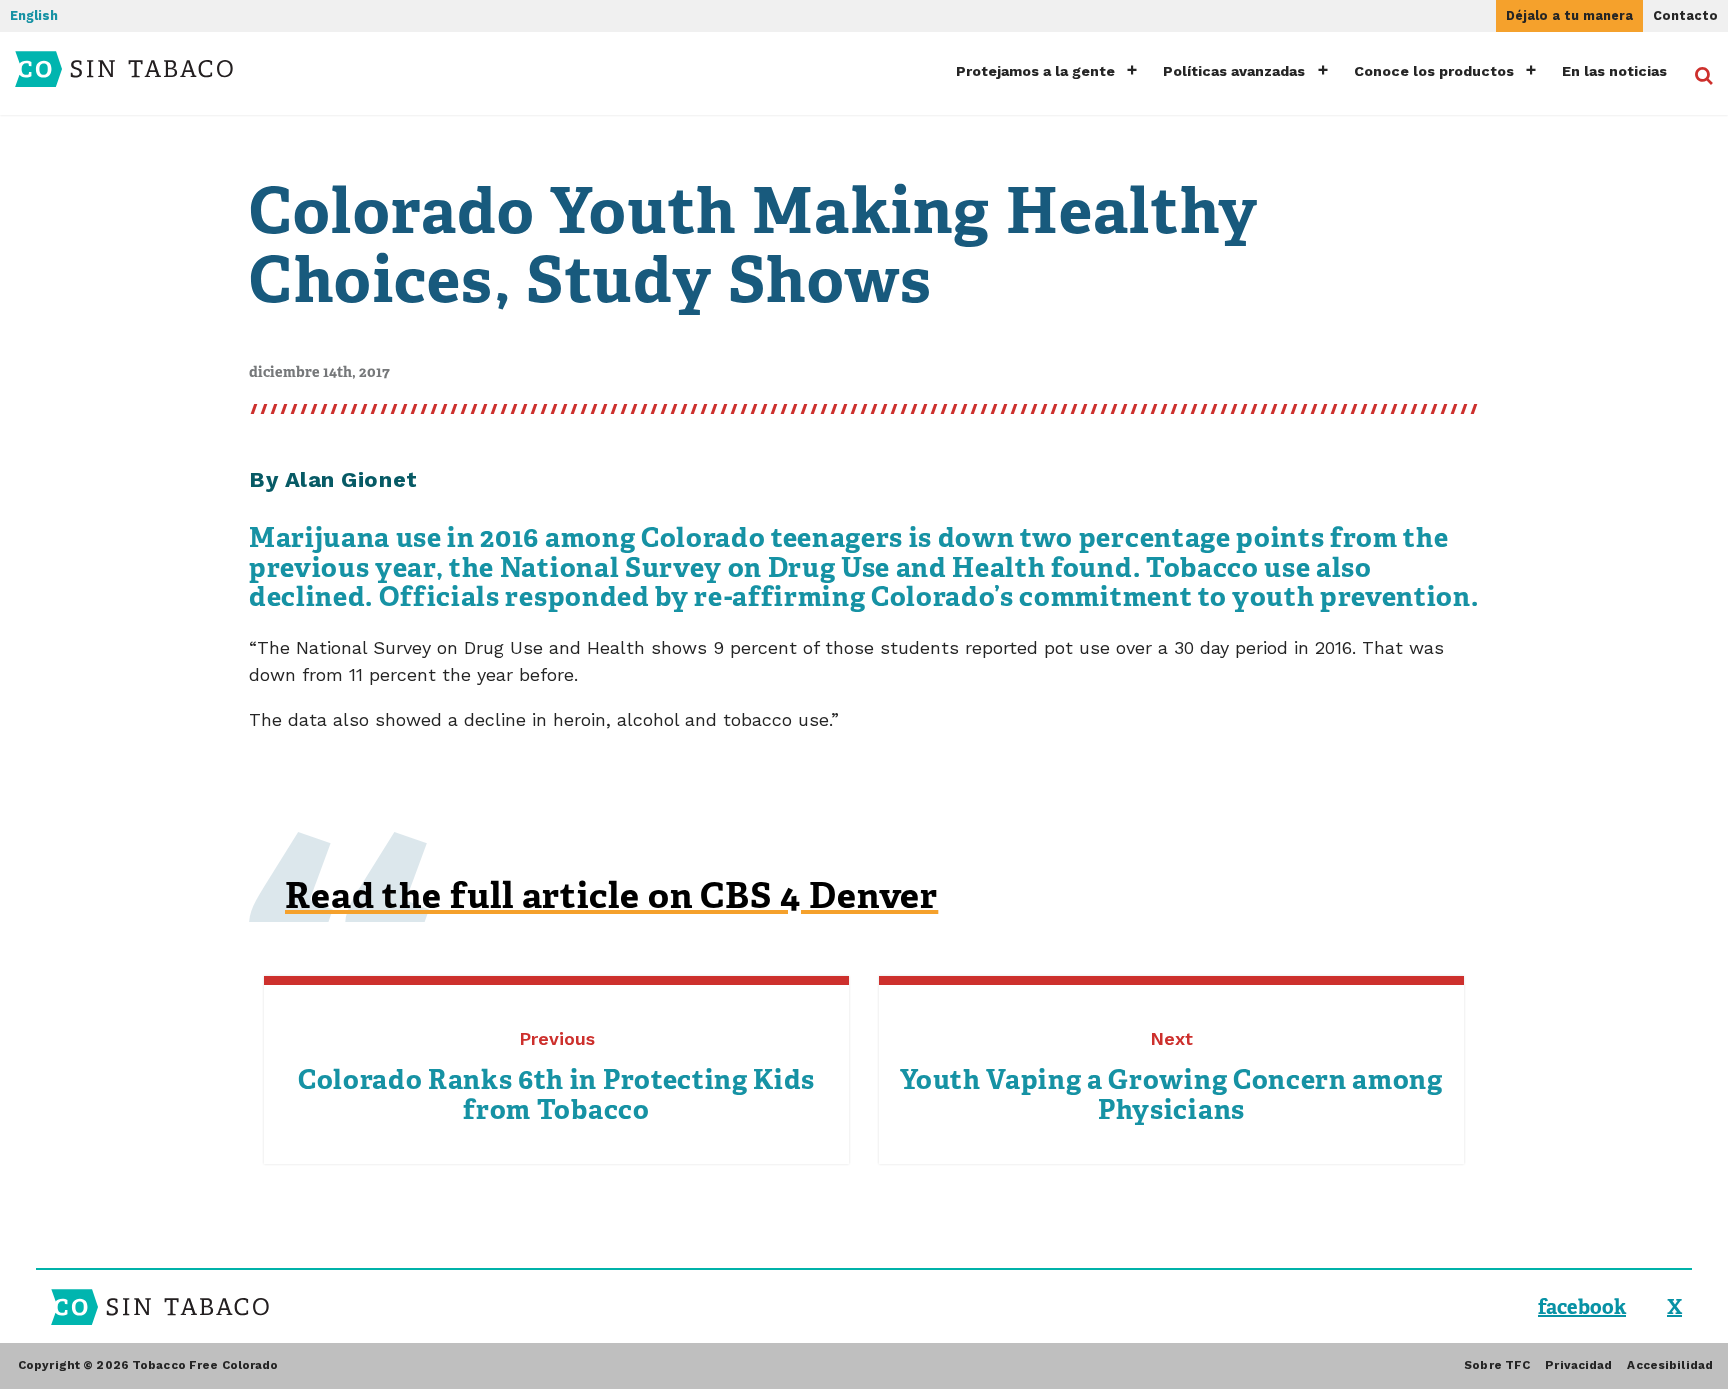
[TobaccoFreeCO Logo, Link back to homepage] (155, 69)
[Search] (1695, 74)
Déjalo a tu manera (1569, 15)
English (34, 15)
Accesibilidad (1670, 1365)
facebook (1582, 1307)
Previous (556, 1077)
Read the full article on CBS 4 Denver (611, 895)
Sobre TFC (1497, 1365)
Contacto (1685, 15)
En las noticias (1614, 71)
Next (1171, 1077)
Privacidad (1578, 1365)
